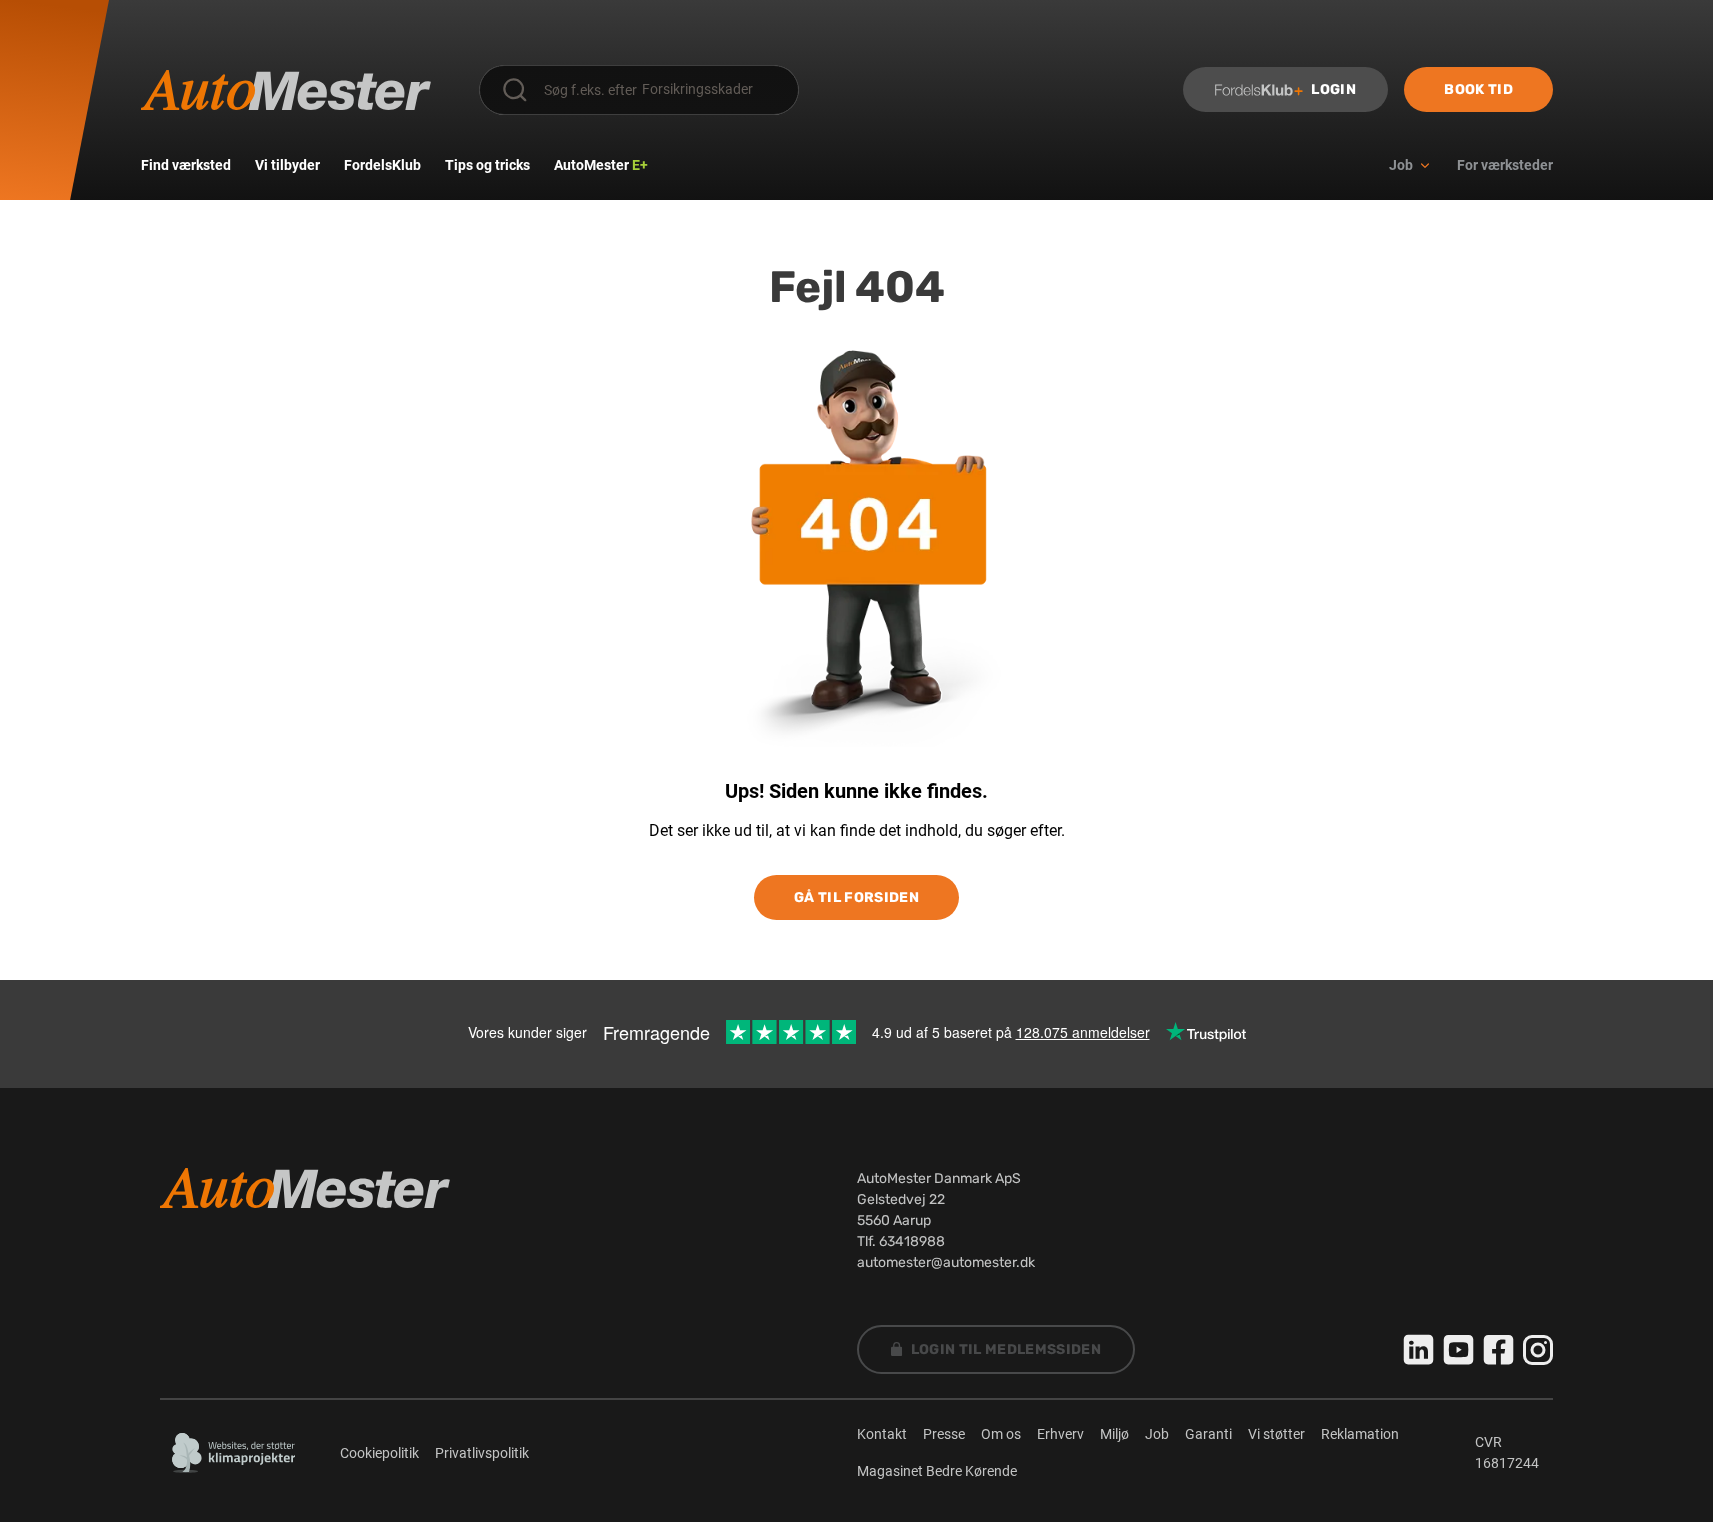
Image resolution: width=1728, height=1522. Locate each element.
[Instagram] (1538, 1350)
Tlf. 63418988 (901, 1241)
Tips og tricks (487, 165)
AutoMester (601, 165)
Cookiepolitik (379, 1453)
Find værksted (186, 165)
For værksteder (1505, 165)
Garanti (1208, 1434)
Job (1157, 1434)
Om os (1001, 1434)
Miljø (1114, 1434)
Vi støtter (1276, 1434)
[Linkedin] (1419, 1350)
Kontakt (882, 1434)
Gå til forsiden (856, 897)
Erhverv (1060, 1434)
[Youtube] (1459, 1350)
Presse (944, 1434)
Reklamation (1360, 1434)
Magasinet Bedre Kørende (937, 1471)
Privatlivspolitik (482, 1453)
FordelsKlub (382, 165)
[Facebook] (1499, 1350)
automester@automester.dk (946, 1262)
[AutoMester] (286, 90)
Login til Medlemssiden (1006, 1349)
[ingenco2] (234, 1453)
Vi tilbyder (287, 165)
